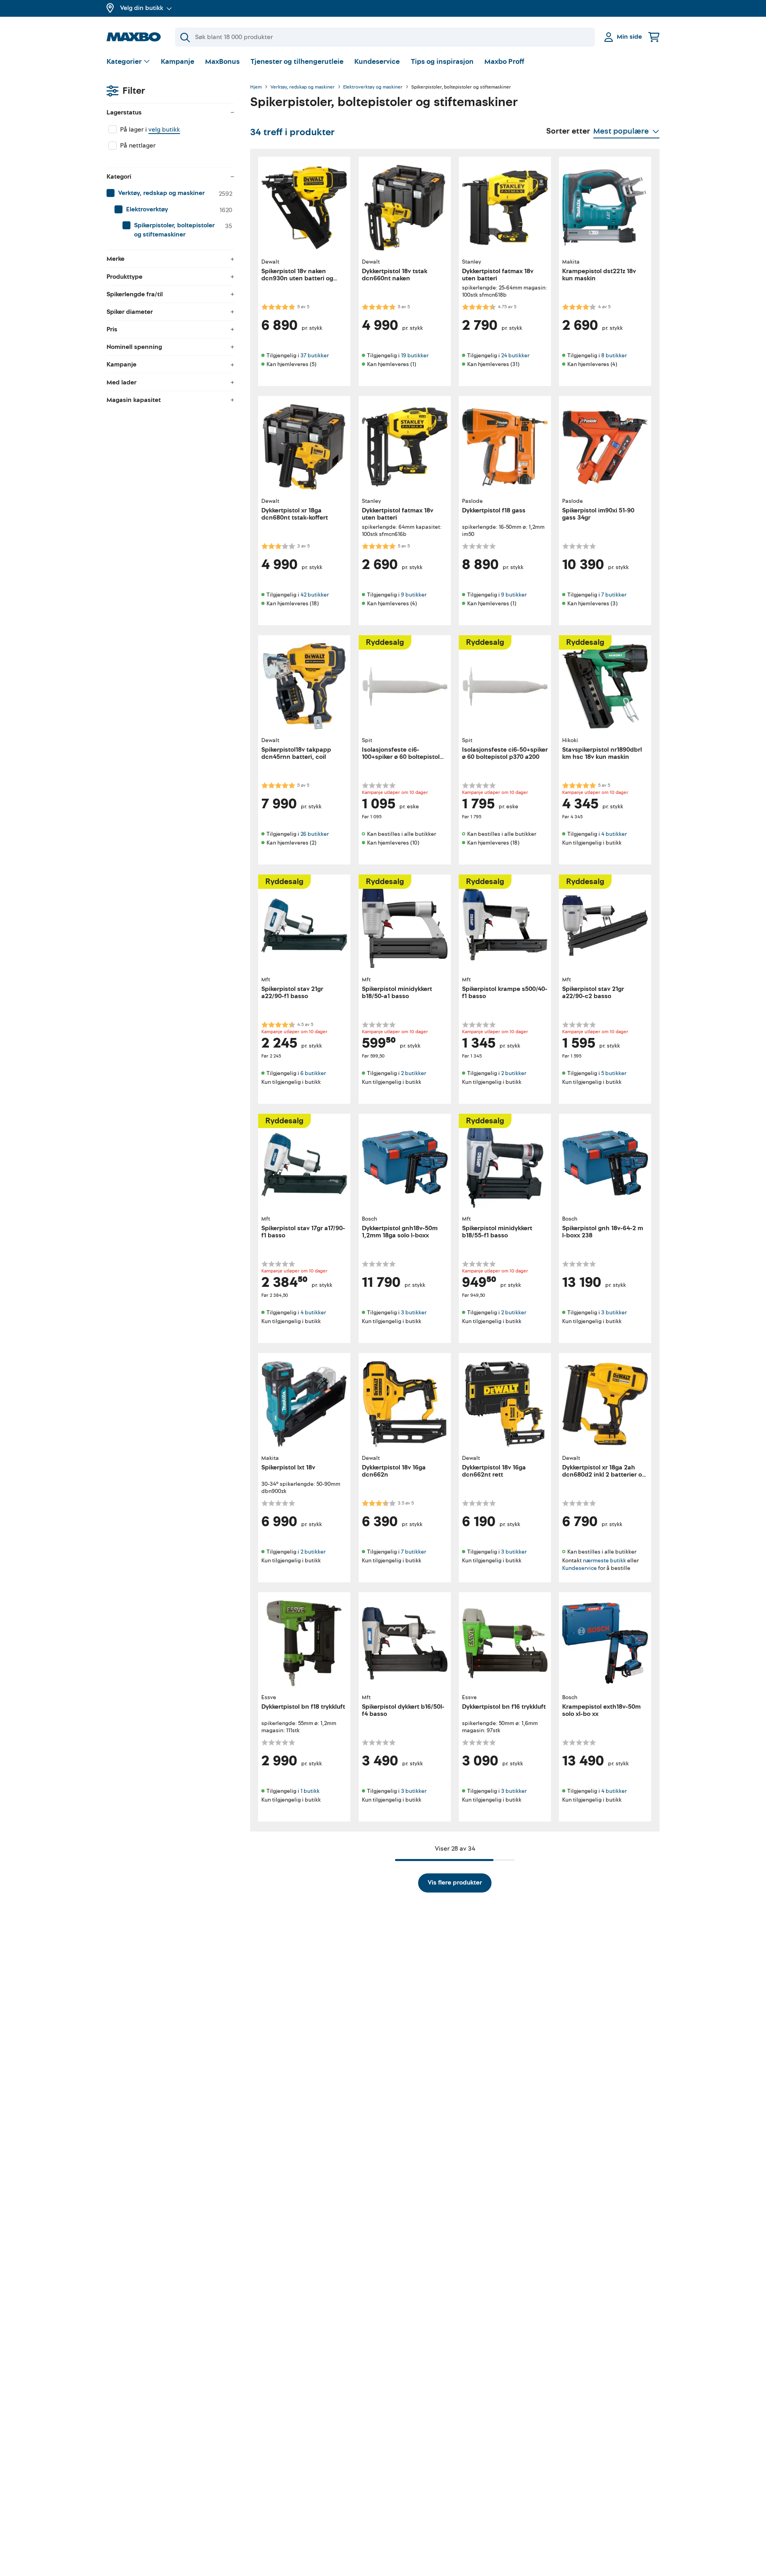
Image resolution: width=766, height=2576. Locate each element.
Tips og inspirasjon (442, 62)
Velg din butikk (142, 8)
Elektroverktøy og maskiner (373, 87)
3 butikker (414, 1313)
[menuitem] (170, 193)
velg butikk (164, 130)
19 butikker (415, 355)
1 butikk (310, 1791)
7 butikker (614, 595)
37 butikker (315, 355)
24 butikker (515, 355)
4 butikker (614, 834)
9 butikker (414, 595)
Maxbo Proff (504, 62)
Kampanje (178, 62)
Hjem (256, 87)
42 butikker (315, 595)
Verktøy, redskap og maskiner (303, 87)
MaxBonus (222, 62)
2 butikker (414, 1073)
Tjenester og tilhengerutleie (297, 62)
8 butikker (614, 355)
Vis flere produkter (455, 1883)
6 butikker (313, 1073)
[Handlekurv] (654, 37)
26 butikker (315, 834)
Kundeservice (377, 62)
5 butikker (614, 1073)
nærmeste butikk (604, 1560)
